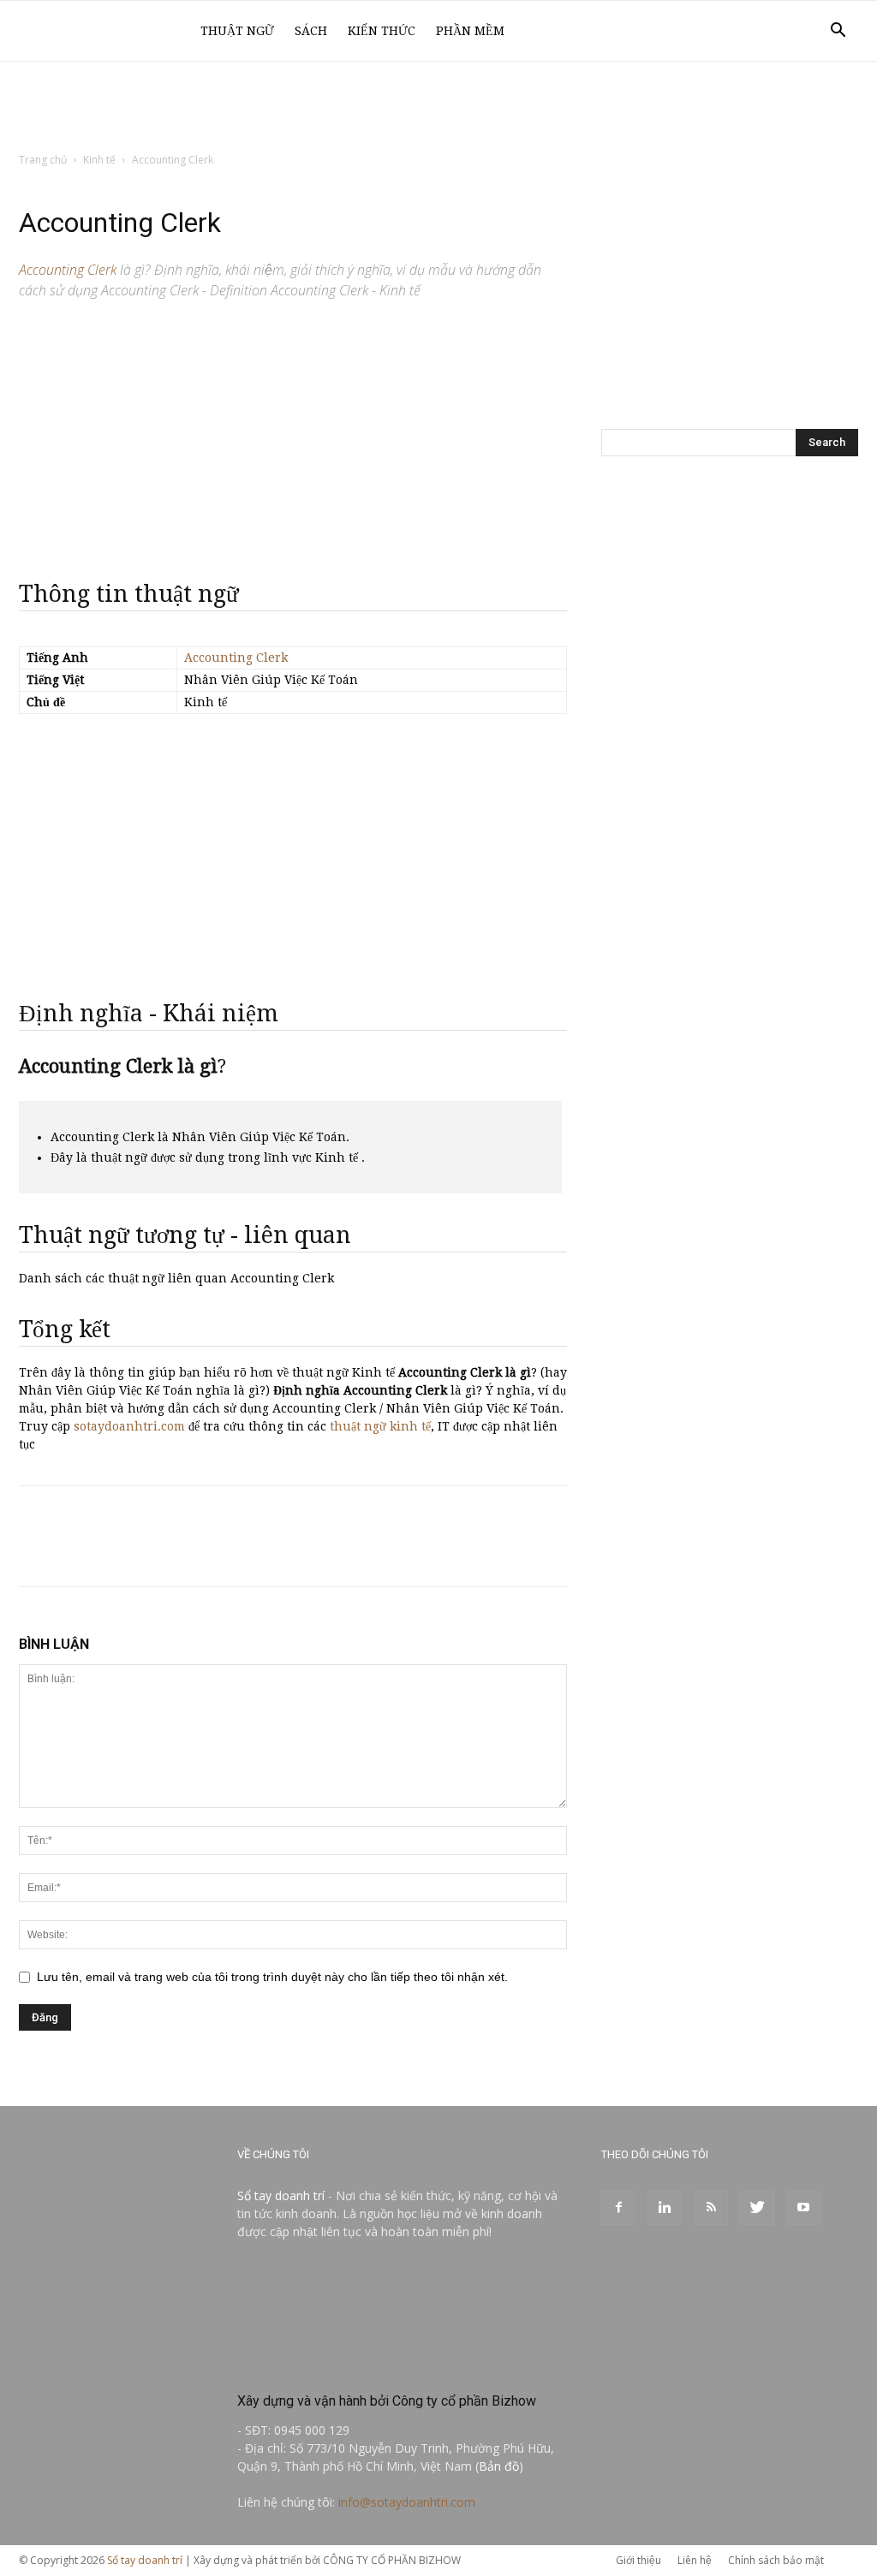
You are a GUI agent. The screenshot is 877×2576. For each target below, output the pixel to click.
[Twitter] (757, 2208)
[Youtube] (803, 2208)
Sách (311, 31)
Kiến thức (382, 31)
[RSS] (711, 2208)
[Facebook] (618, 2208)
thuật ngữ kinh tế (380, 1426)
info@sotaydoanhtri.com (407, 2502)
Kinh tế (99, 160)
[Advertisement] (438, 108)
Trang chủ (43, 160)
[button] (838, 32)
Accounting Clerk (236, 657)
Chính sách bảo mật (776, 2560)
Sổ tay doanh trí (281, 2195)
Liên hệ (695, 2560)
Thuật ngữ (237, 31)
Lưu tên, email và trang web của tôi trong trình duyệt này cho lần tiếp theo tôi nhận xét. (272, 1977)
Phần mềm (470, 31)
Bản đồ (499, 2466)
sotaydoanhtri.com (129, 1426)
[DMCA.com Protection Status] (366, 2364)
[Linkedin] (665, 2208)
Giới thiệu (638, 2560)
